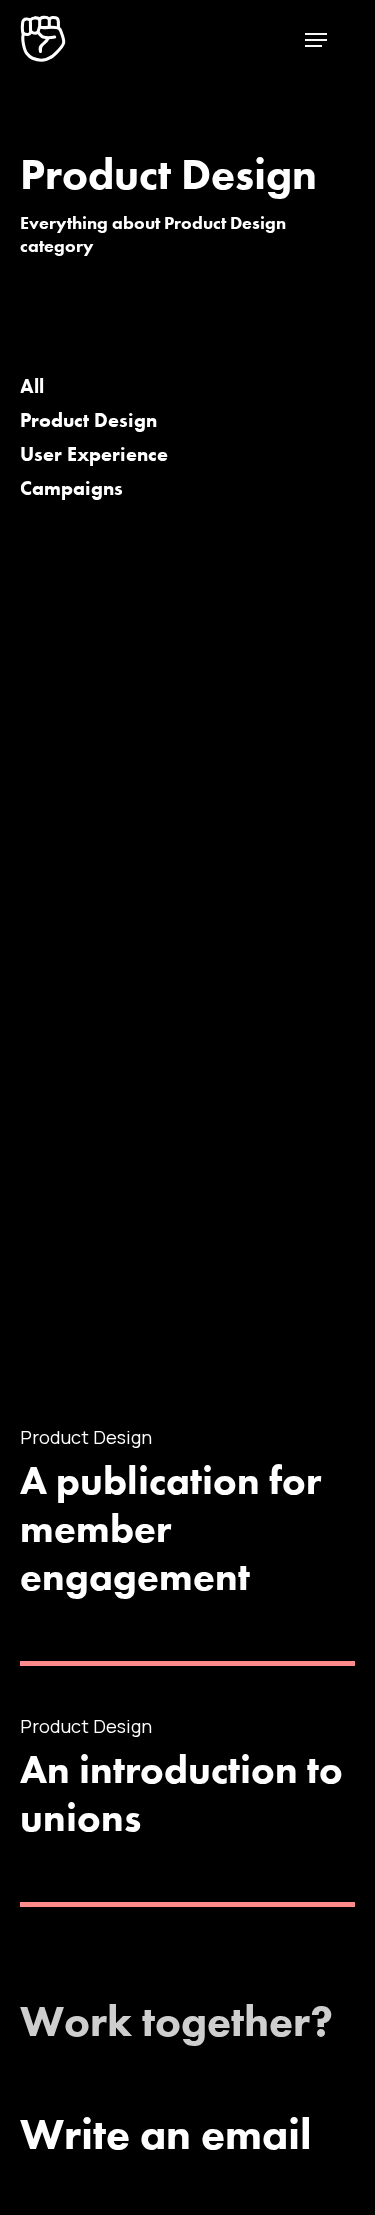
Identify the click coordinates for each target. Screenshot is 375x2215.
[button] (316, 38)
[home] (43, 36)
